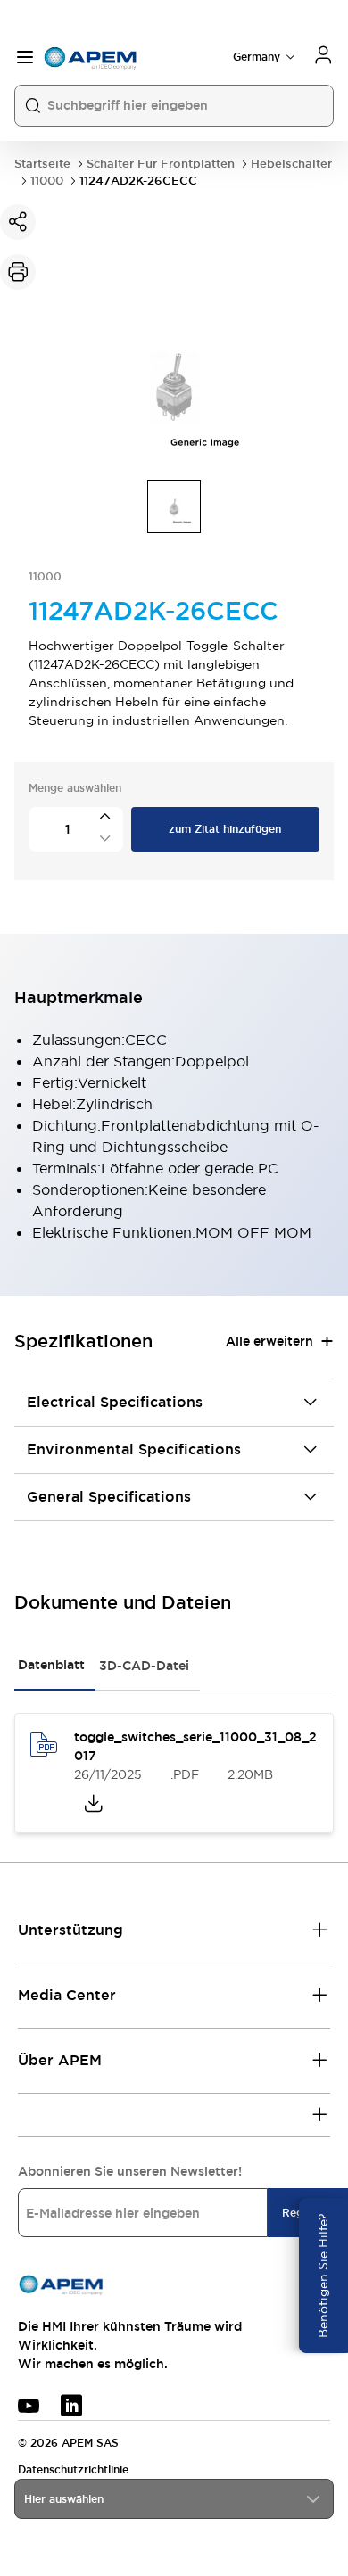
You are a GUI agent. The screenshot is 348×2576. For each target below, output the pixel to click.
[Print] (18, 272)
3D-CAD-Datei (144, 1666)
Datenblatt (51, 1665)
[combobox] (174, 2499)
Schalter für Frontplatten (161, 164)
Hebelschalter (291, 164)
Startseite (42, 164)
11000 (47, 181)
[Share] (18, 222)
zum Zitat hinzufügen (225, 829)
